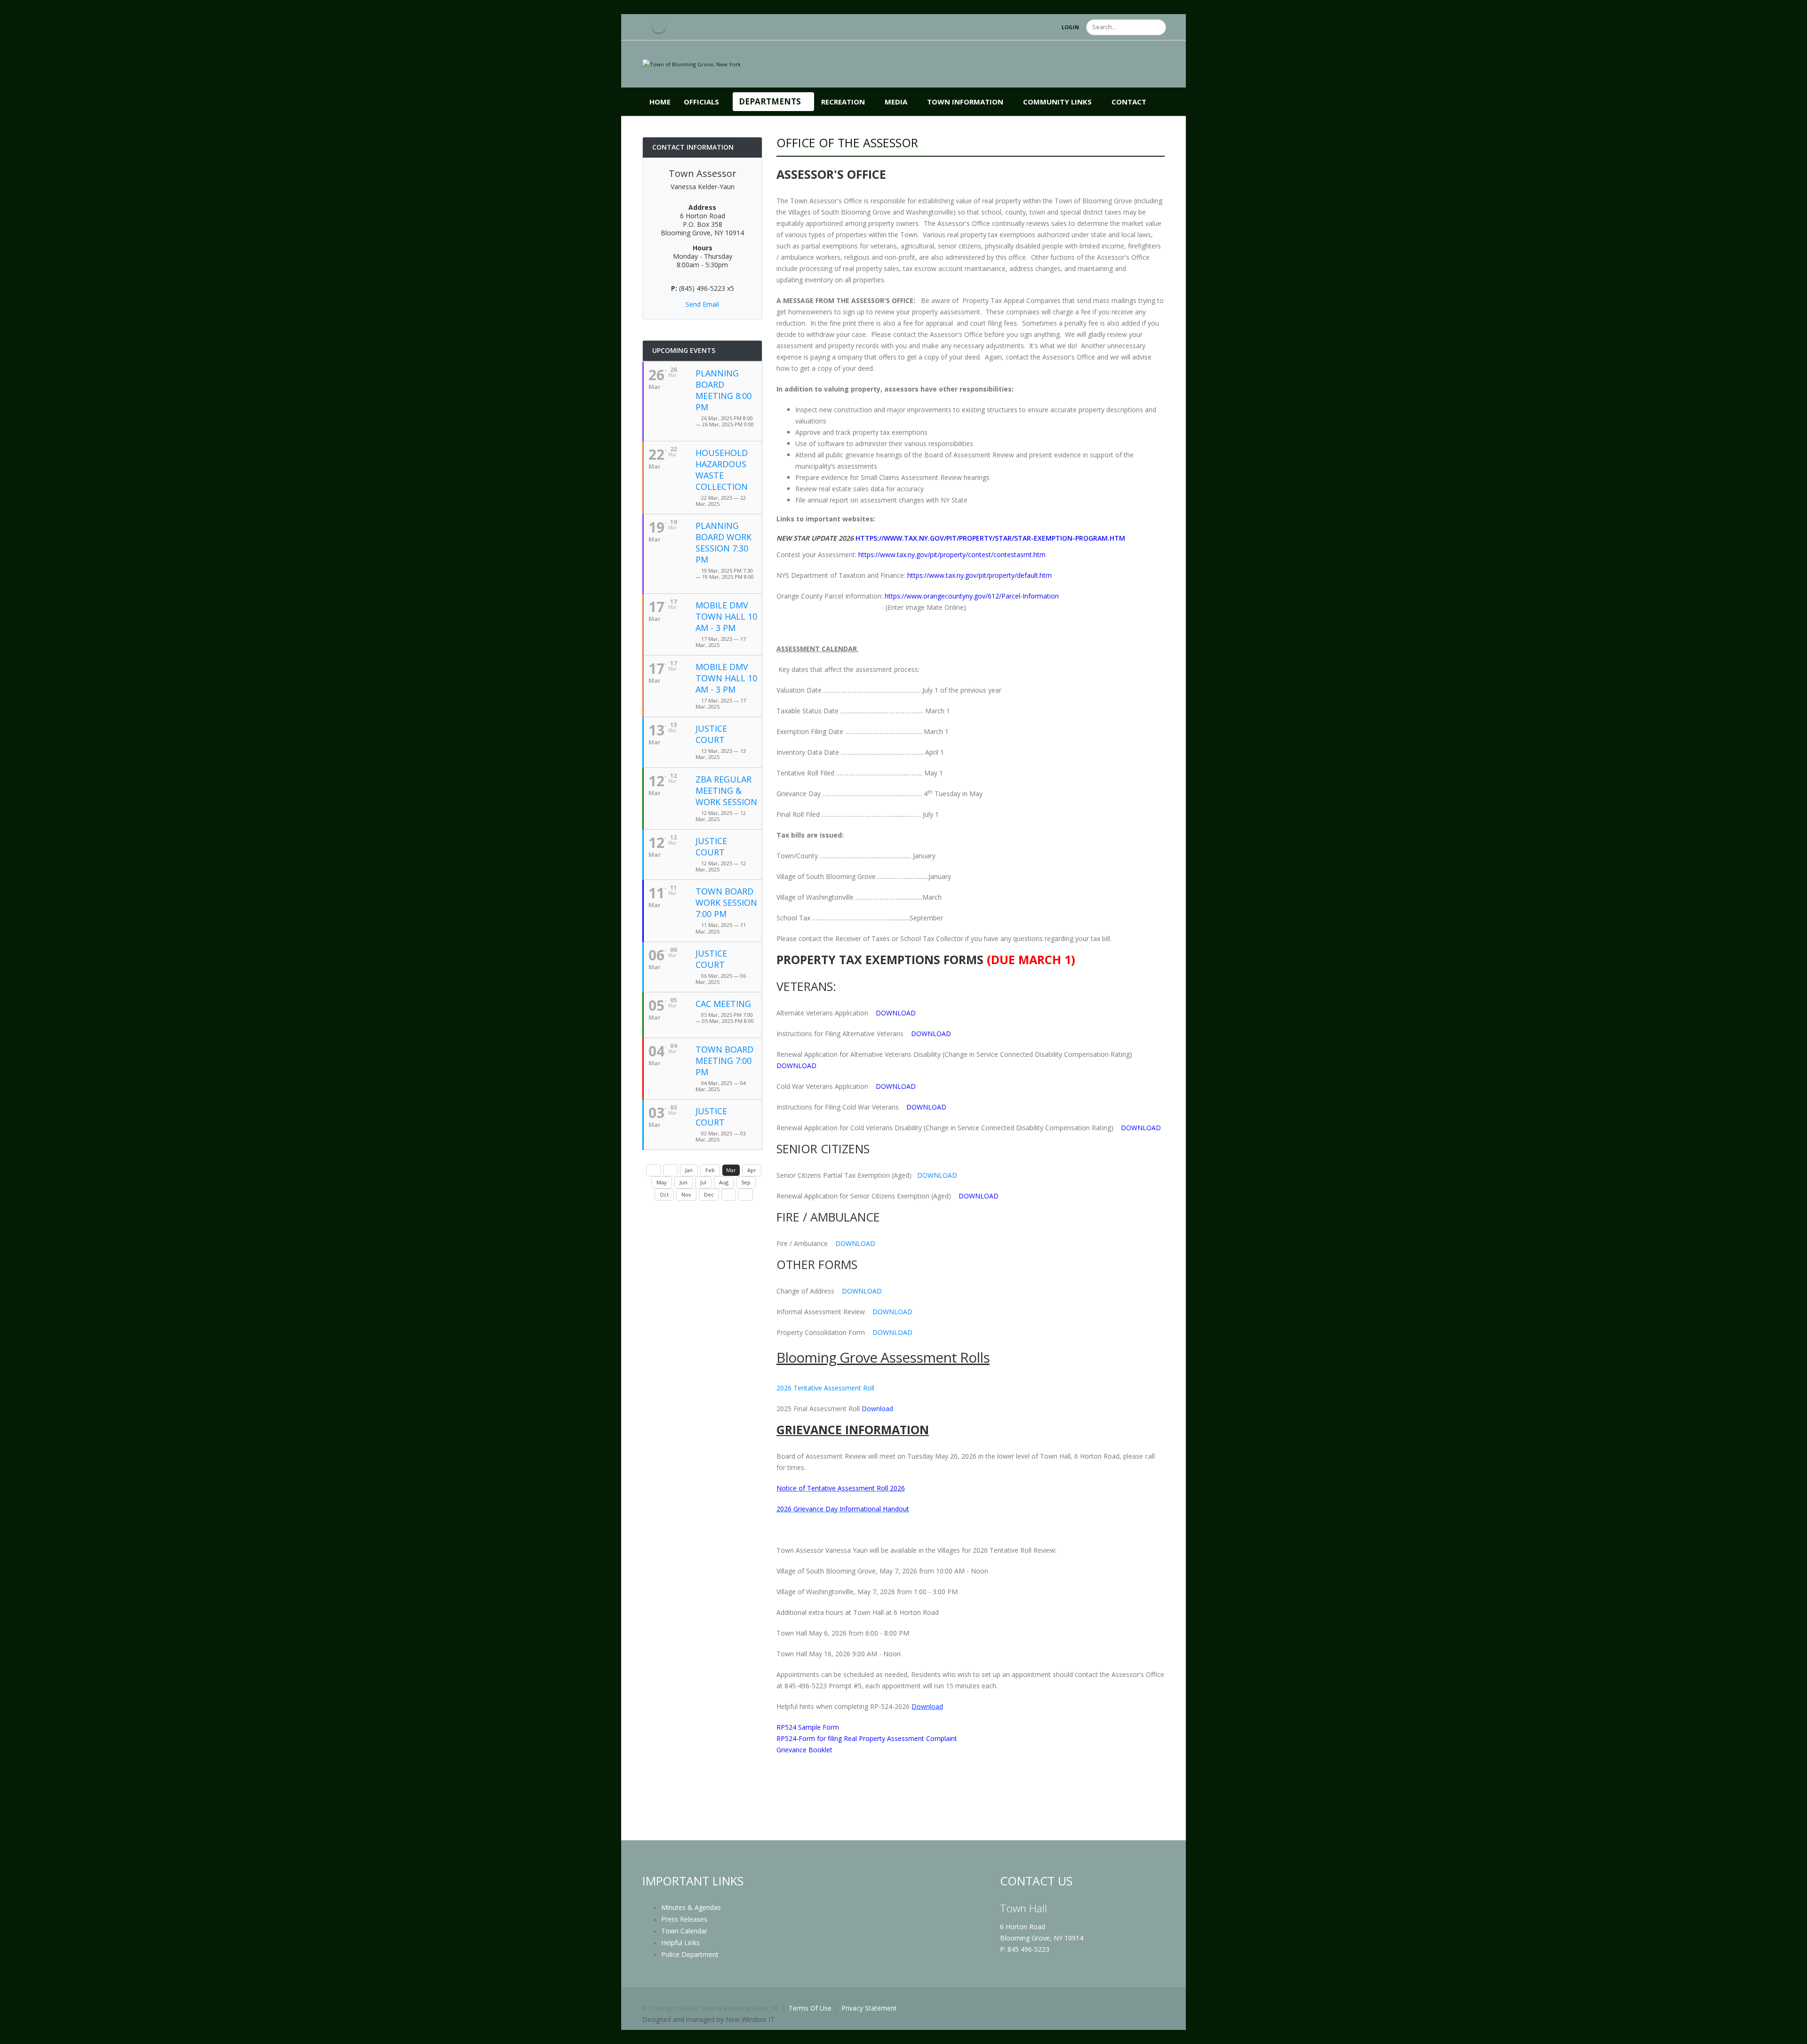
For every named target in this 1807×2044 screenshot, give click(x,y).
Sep (746, 1182)
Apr (752, 1170)
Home (660, 102)
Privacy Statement (869, 2008)
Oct (664, 1194)
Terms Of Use (810, 2008)
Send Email (702, 304)
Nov (686, 1194)
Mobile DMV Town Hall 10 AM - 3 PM (726, 616)
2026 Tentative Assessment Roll (826, 1388)
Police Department (690, 1954)
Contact (1129, 102)
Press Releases (684, 1919)
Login (1070, 27)
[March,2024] (653, 1170)
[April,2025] (729, 1195)
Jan (689, 1170)
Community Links (1057, 102)
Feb (710, 1170)
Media (896, 102)
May (662, 1182)
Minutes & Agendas (691, 1907)
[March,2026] (746, 1195)
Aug (724, 1182)
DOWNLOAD (937, 1175)
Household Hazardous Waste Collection (722, 470)
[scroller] (1791, 2033)
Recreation (843, 102)
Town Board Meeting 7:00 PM (724, 1061)
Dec (709, 1194)
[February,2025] (670, 1170)
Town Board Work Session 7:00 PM (726, 902)
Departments (770, 101)
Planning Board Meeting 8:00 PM (724, 390)
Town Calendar (684, 1931)
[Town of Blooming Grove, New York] (692, 64)
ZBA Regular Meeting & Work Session (726, 790)
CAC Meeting (723, 1004)
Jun (684, 1182)
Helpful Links (680, 1943)
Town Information (965, 102)
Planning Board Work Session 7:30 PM (724, 543)
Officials (701, 102)
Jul (703, 1182)
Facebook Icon (659, 26)
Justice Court (711, 734)
